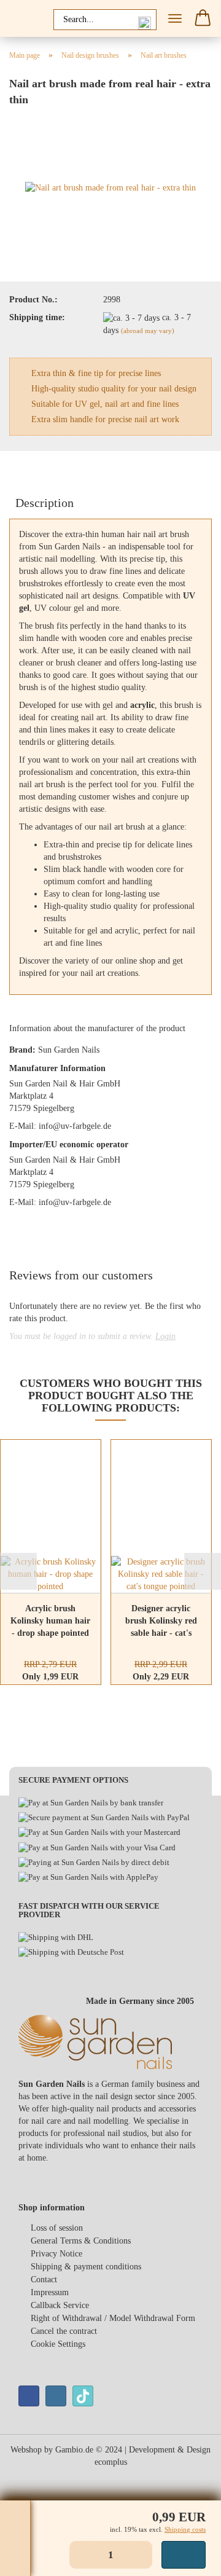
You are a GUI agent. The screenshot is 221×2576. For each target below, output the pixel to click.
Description (45, 503)
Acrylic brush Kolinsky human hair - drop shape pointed (50, 1621)
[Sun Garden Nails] (25, 18)
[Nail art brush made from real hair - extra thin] (110, 188)
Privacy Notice (56, 2254)
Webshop (26, 2450)
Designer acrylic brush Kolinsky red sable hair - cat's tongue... (161, 1622)
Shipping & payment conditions (86, 2267)
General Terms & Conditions (81, 2241)
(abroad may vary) (148, 331)
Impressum (50, 2292)
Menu (175, 18)
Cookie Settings (58, 2344)
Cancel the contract (64, 2331)
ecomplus (111, 2462)
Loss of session (57, 2228)
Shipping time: (37, 317)
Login (165, 1336)
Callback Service (60, 2305)
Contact (44, 2280)
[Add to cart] (184, 2555)
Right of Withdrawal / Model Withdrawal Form (113, 2318)
